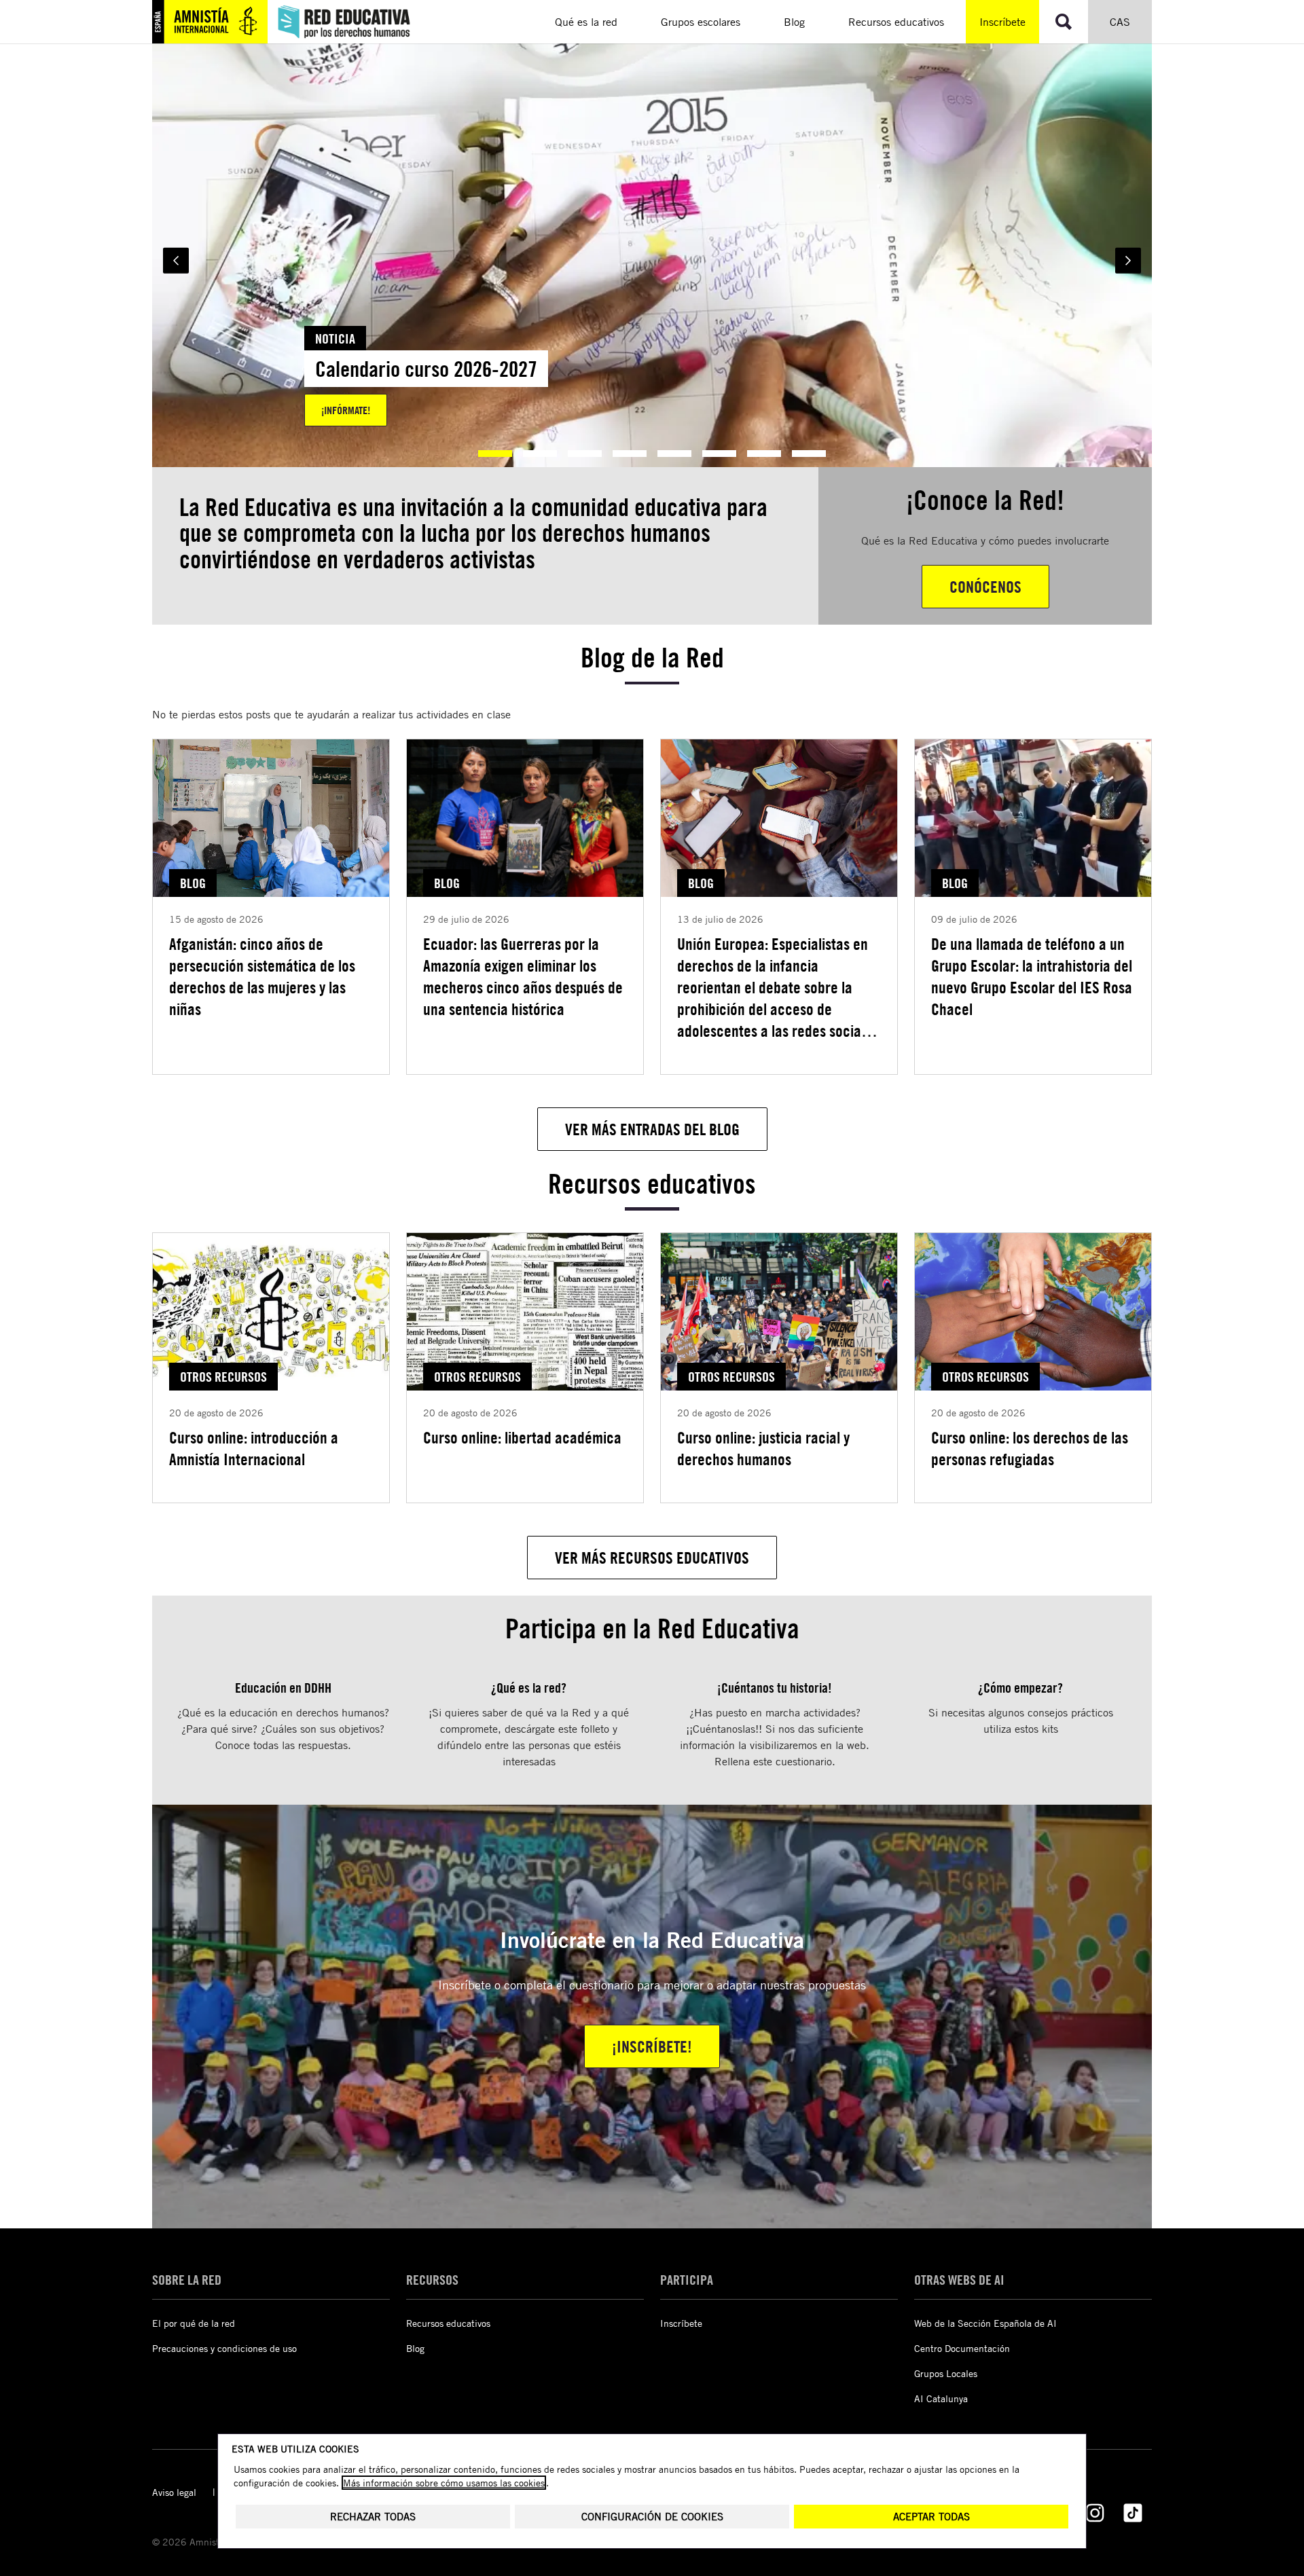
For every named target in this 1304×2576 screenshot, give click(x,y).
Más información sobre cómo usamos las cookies (444, 2483)
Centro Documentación (962, 2348)
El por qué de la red (194, 2323)
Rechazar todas (373, 2517)
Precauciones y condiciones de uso (224, 2348)
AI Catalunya (941, 2398)
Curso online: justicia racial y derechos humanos (763, 1448)
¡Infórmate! (346, 410)
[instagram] (1095, 2513)
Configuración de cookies (652, 2517)
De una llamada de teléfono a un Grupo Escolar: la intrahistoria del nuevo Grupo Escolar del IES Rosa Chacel (1032, 976)
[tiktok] (1133, 2513)
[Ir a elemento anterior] (176, 261)
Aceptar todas (931, 2517)
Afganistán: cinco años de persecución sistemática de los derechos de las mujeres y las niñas (262, 976)
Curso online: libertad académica (522, 1437)
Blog (415, 2348)
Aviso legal (174, 2492)
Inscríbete (1002, 22)
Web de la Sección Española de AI (985, 2323)
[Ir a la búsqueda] (1064, 22)
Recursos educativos (448, 2323)
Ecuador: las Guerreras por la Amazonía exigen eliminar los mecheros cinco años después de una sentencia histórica (523, 976)
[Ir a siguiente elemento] (1128, 261)
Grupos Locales (946, 2373)
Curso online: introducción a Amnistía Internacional (254, 1448)
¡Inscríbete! (652, 2046)
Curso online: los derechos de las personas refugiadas (1030, 1448)
